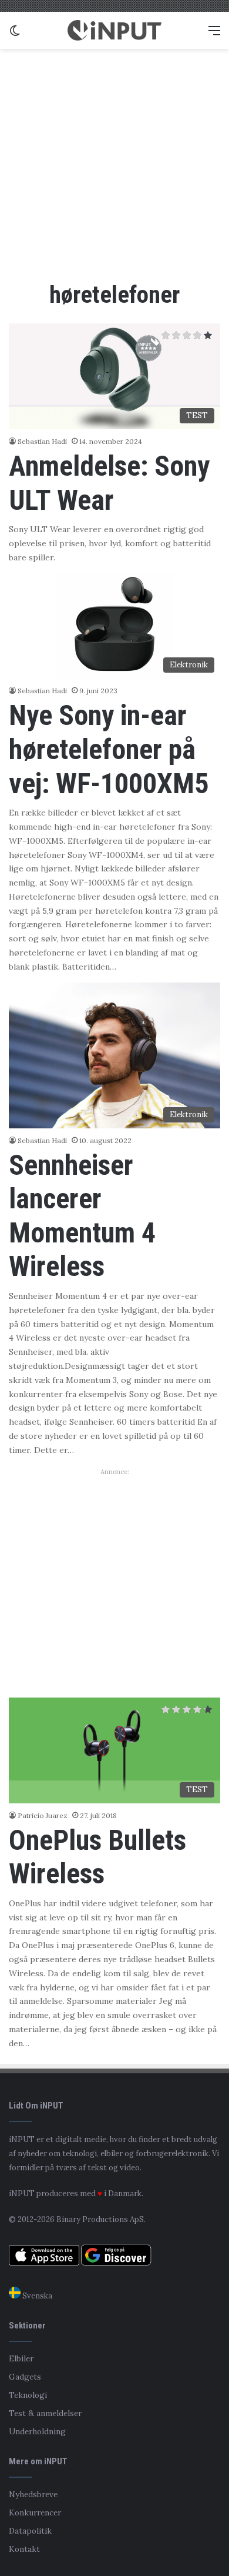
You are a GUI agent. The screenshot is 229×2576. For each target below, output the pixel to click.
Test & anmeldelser (45, 2413)
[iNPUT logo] (114, 30)
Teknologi (28, 2395)
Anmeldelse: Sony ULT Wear (109, 483)
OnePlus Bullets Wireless (97, 1857)
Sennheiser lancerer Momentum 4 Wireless (82, 1216)
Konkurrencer (35, 2512)
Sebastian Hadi (42, 441)
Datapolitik (30, 2531)
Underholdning (37, 2431)
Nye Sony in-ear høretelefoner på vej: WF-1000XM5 (109, 749)
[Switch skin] (15, 34)
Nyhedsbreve (33, 2494)
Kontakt (24, 2549)
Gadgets (25, 2377)
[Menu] (214, 34)
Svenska (36, 2296)
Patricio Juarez (43, 1815)
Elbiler (21, 2358)
